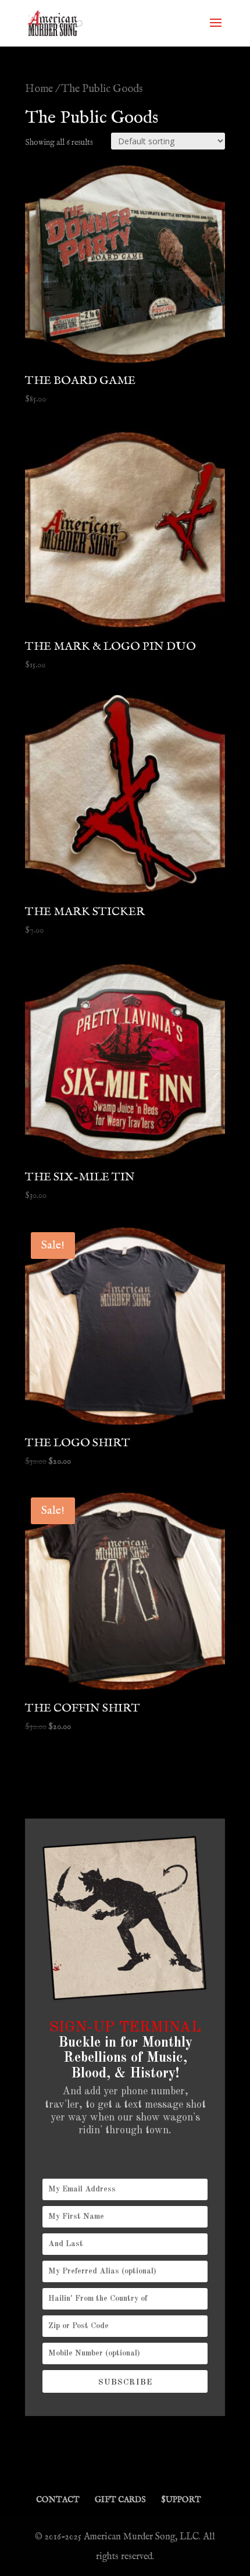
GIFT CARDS (120, 2500)
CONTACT (58, 2500)
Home (39, 89)
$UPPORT (181, 2500)
